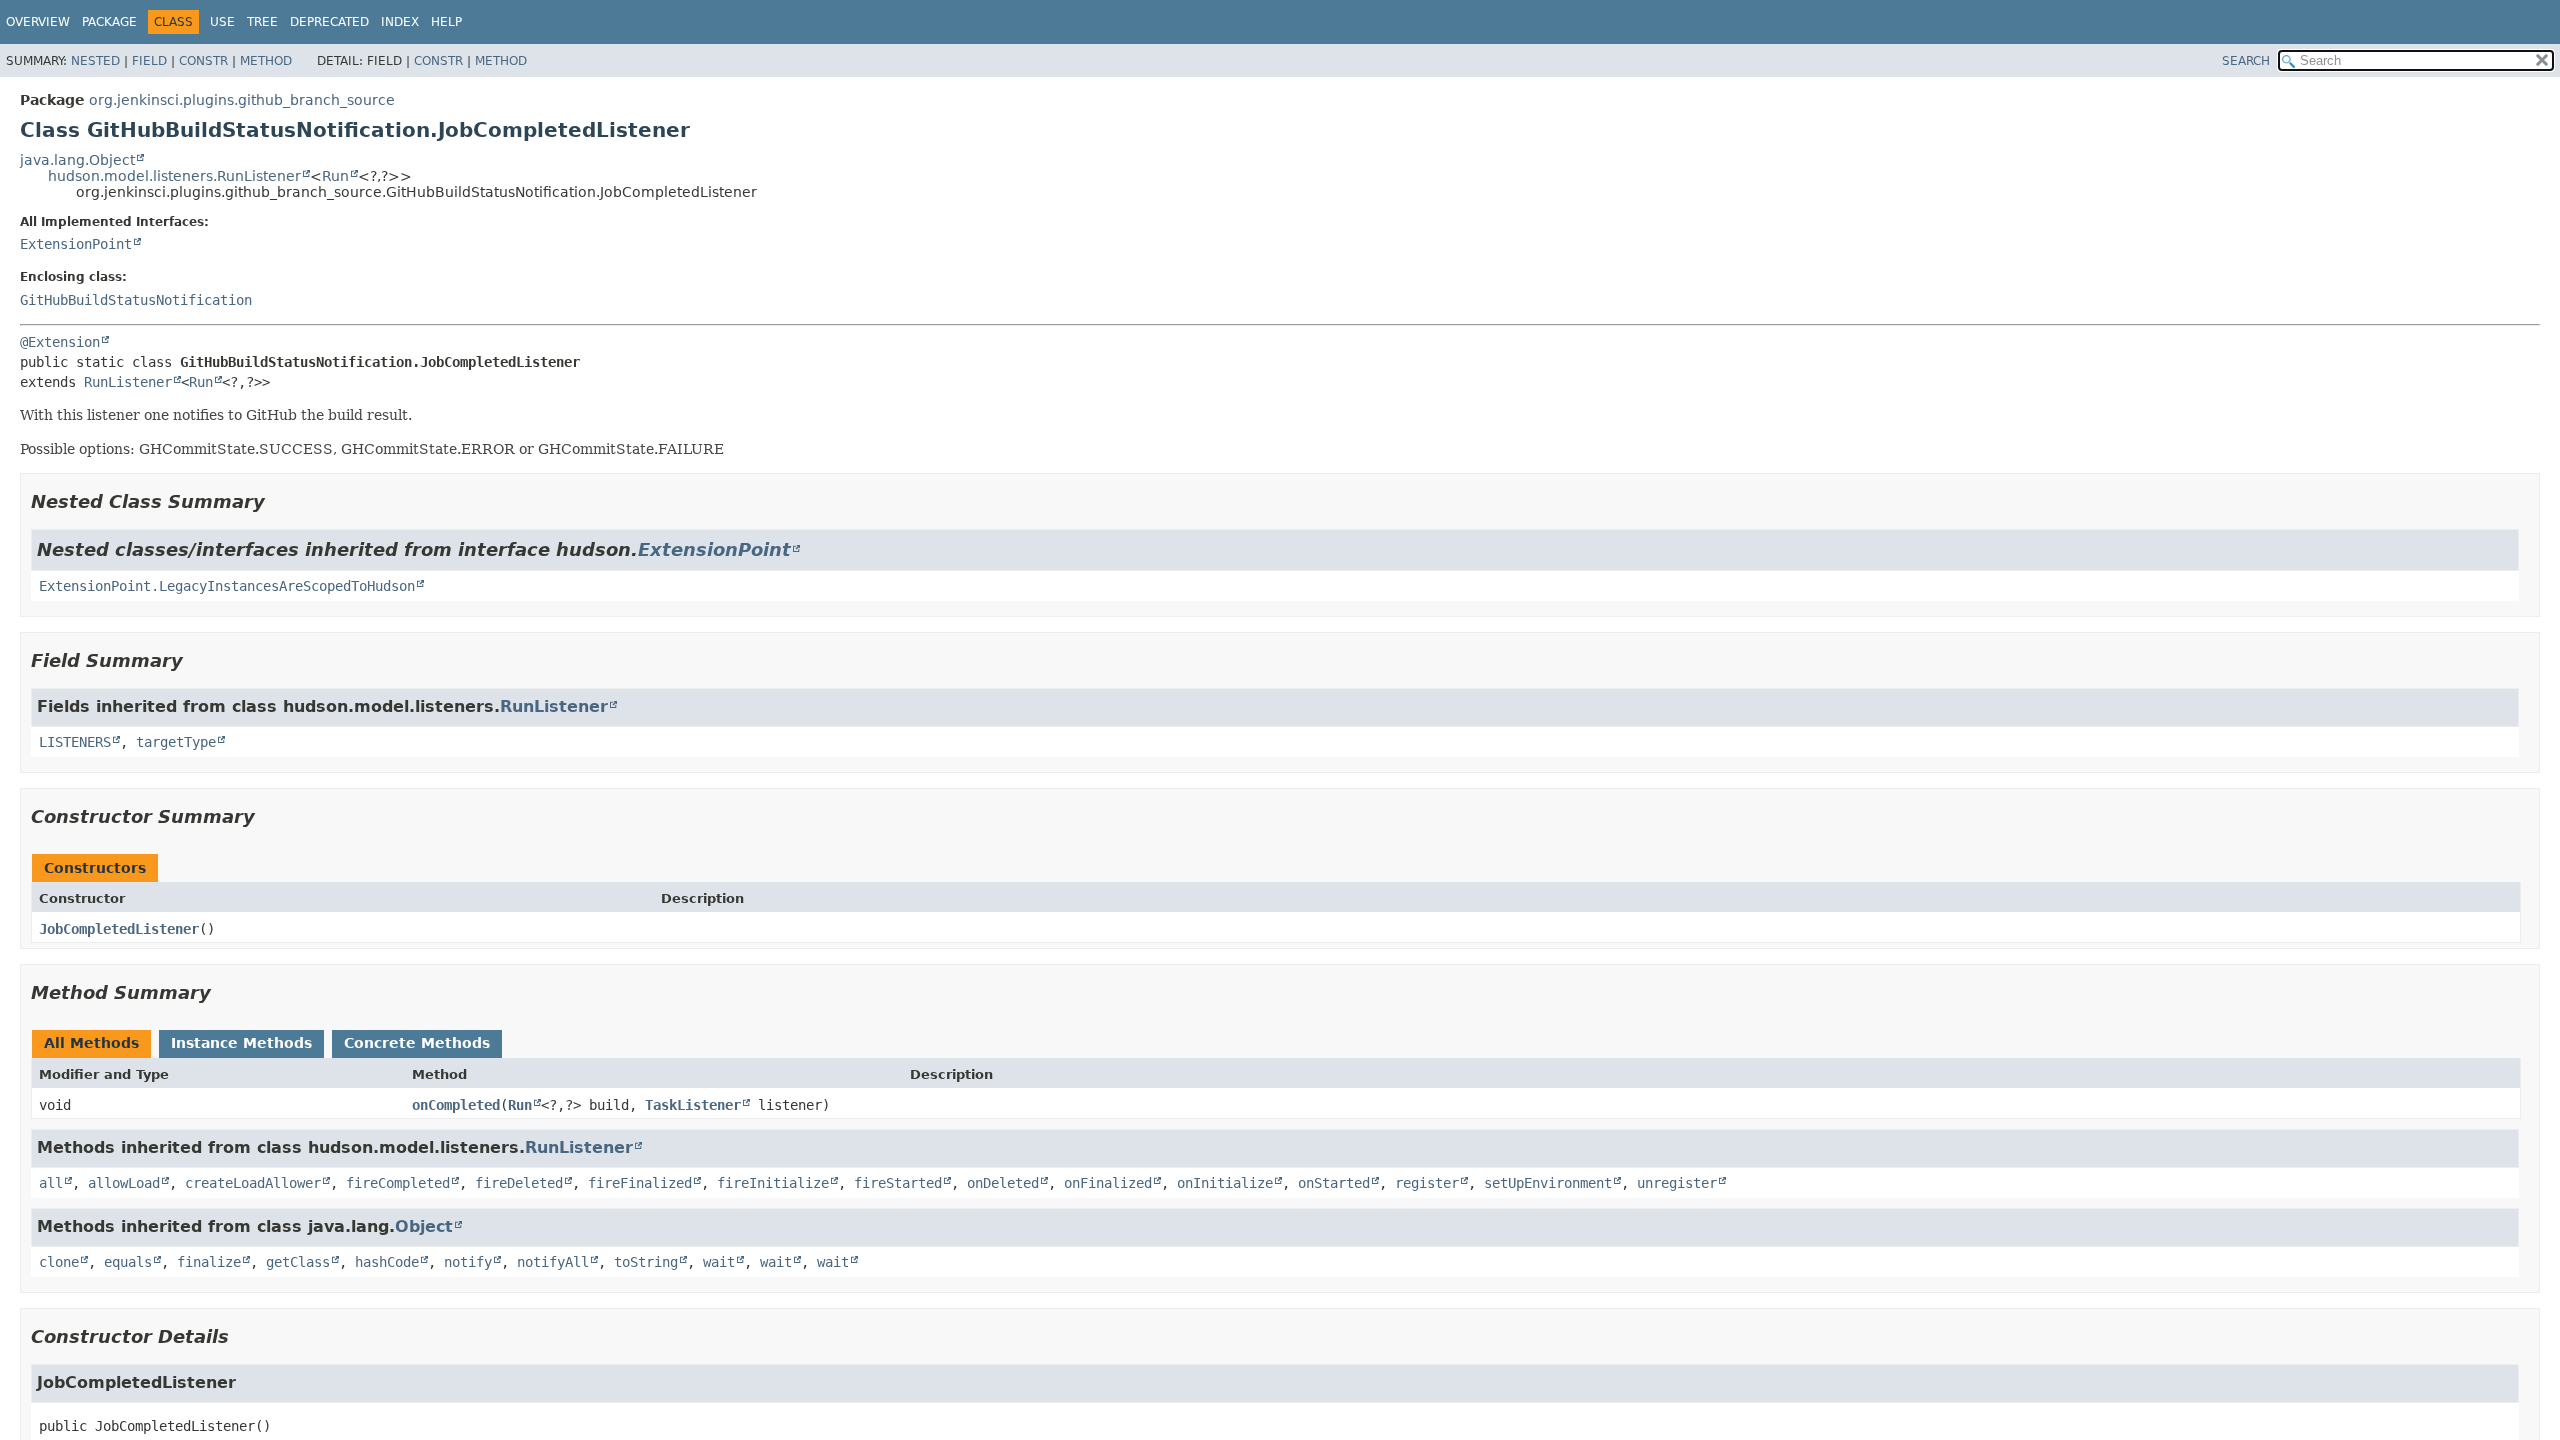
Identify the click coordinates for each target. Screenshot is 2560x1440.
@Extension (60, 342)
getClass (298, 1262)
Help (446, 22)
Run (335, 176)
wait (719, 1262)
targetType (176, 742)
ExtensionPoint (76, 244)
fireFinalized (640, 1183)
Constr (203, 61)
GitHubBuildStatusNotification (136, 300)
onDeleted (1003, 1183)
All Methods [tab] (91, 1043)
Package (109, 22)
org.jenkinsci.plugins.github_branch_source (242, 100)
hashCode (387, 1262)
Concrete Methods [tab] (417, 1043)
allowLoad (124, 1183)
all (51, 1183)
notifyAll (553, 1262)
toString (646, 1262)
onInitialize (1225, 1183)
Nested (95, 61)
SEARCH (2246, 61)
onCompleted (456, 1105)
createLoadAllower (253, 1183)
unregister (1677, 1183)
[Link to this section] (279, 501)
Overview (38, 22)
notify (468, 1262)
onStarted (1334, 1183)
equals (128, 1262)
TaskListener (693, 1105)
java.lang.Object (77, 160)
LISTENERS (75, 742)
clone (59, 1262)
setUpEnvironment (1548, 1183)
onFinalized (1108, 1183)
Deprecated (329, 22)
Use (222, 22)
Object (424, 1226)
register (1427, 1183)
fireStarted (898, 1183)
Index (400, 22)
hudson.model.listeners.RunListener (174, 176)
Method (266, 61)
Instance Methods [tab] (241, 1043)
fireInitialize (773, 1183)
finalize (209, 1262)
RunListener (128, 382)
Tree (262, 22)
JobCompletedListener (119, 929)
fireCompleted (398, 1183)
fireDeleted (519, 1183)
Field (149, 61)
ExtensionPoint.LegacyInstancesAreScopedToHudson (227, 586)
